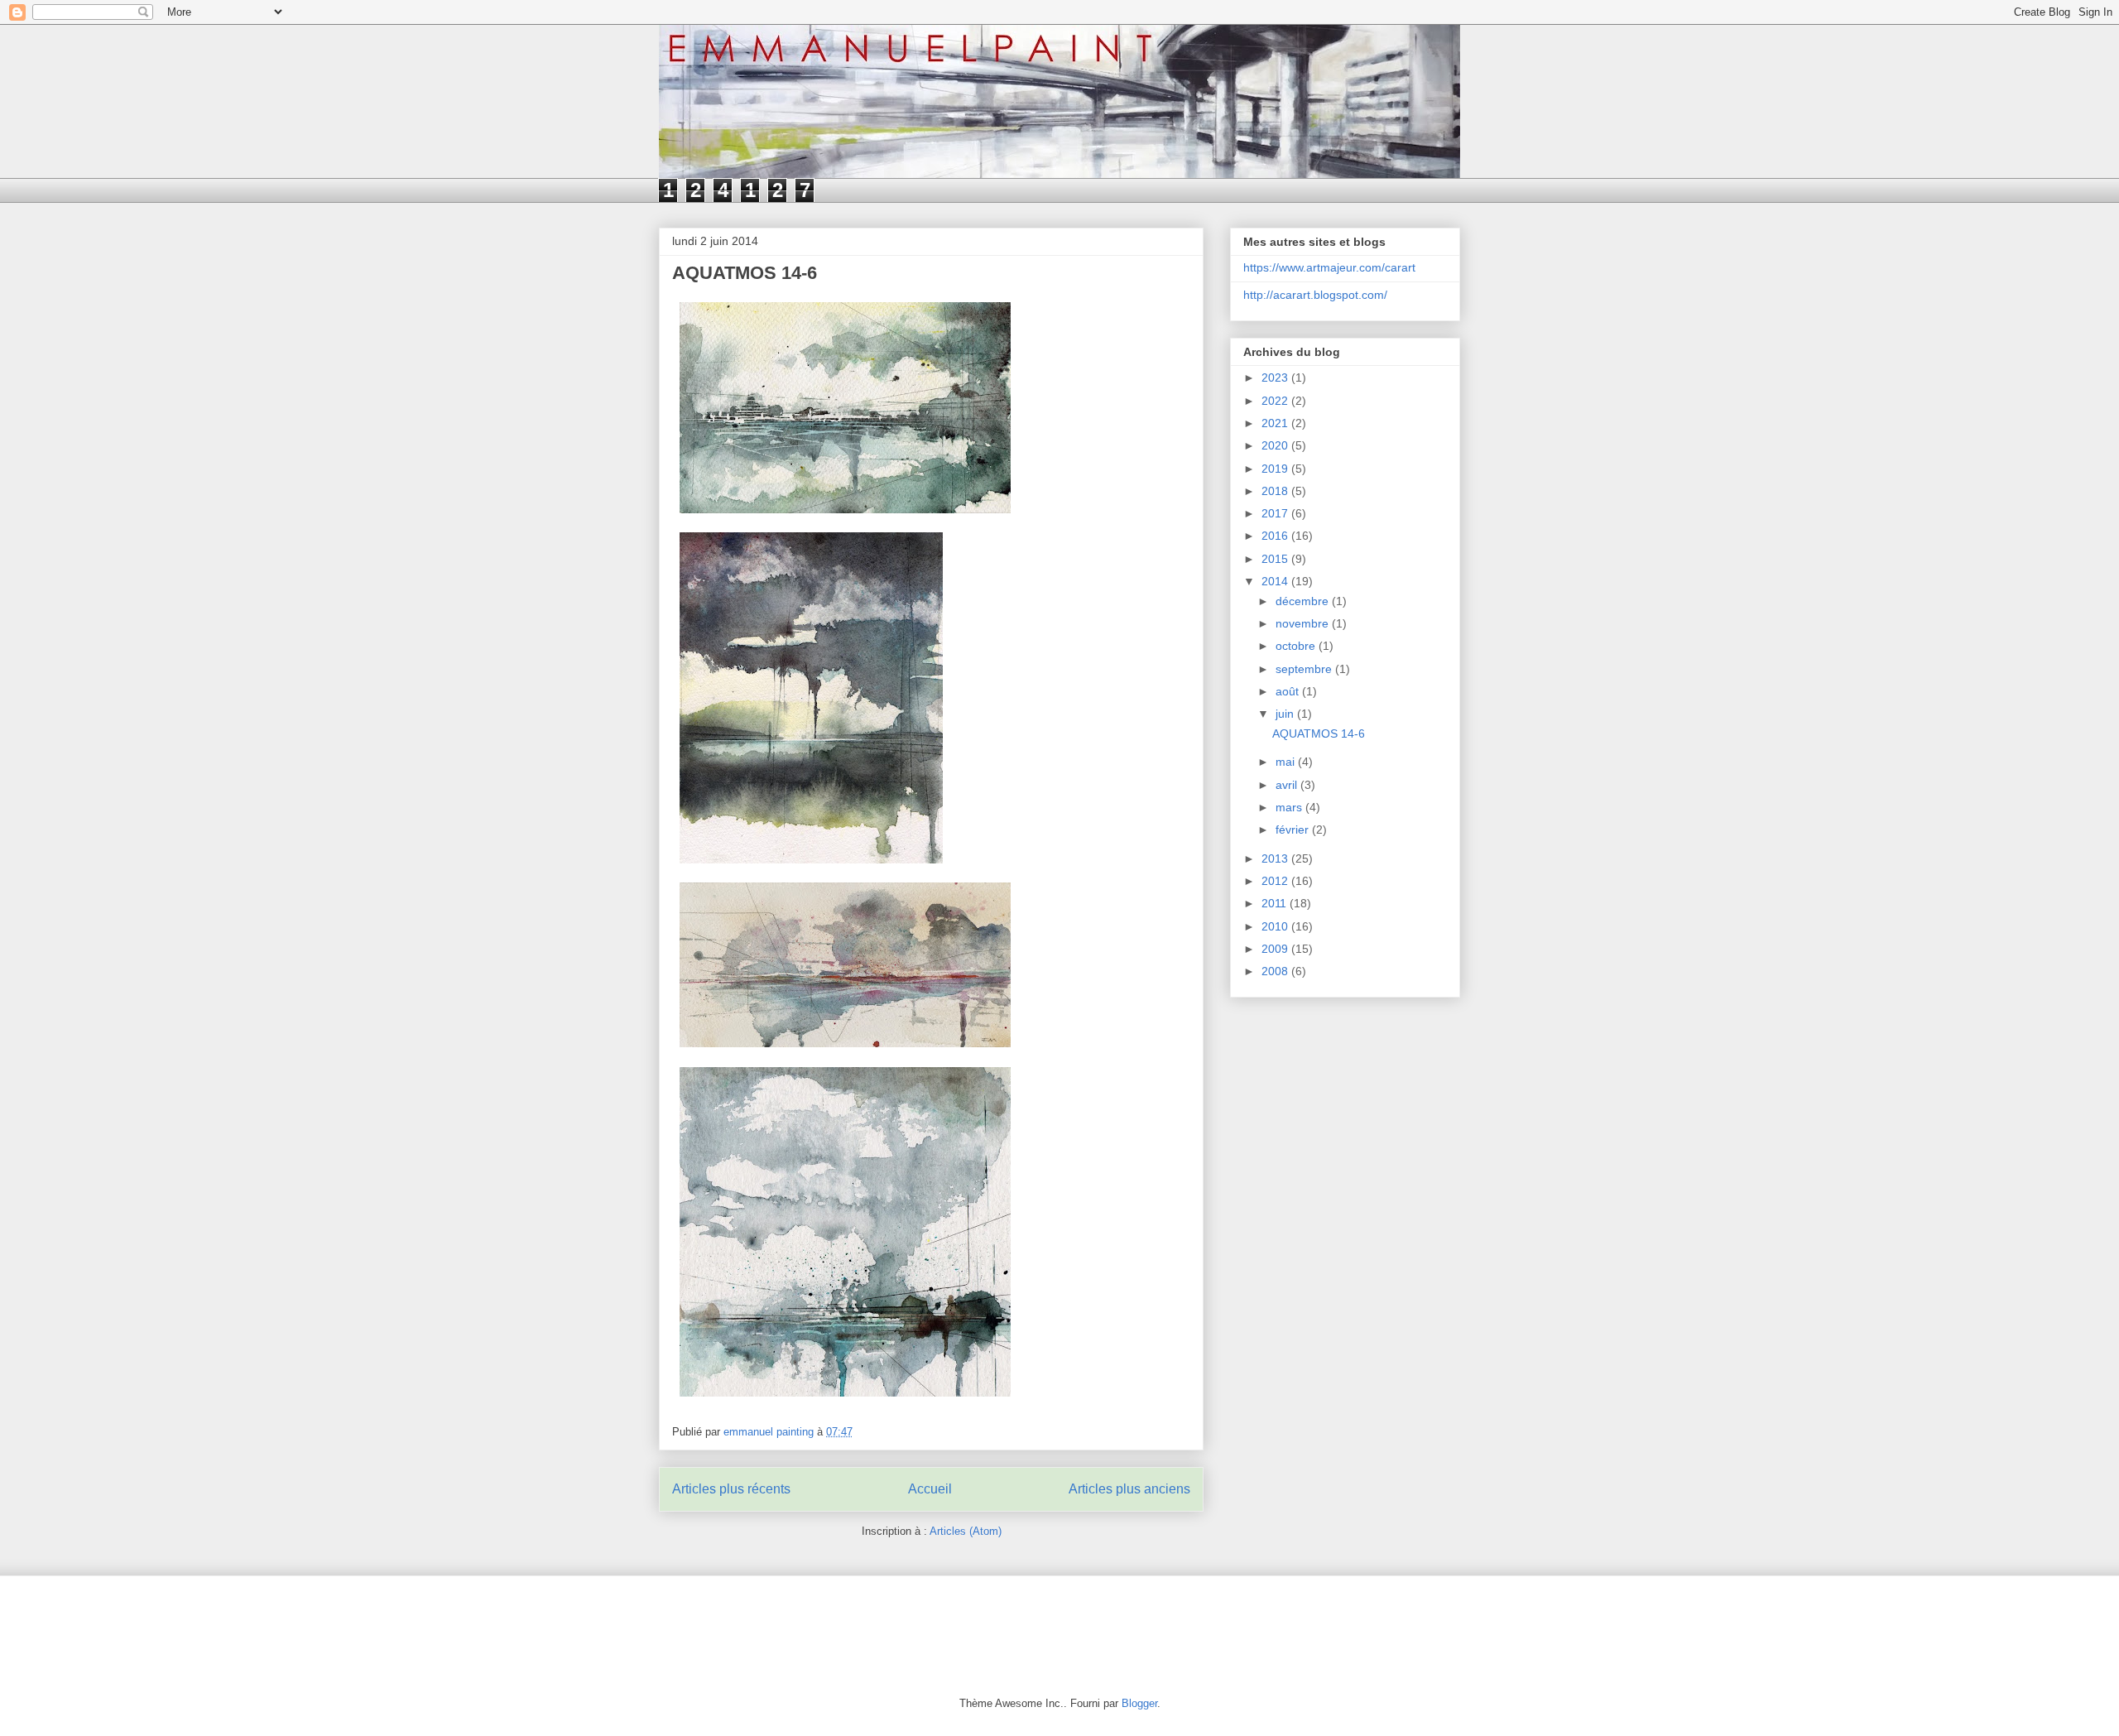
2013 (1276, 858)
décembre (1304, 601)
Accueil (930, 1489)
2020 (1276, 445)
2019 (1276, 469)
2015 (1276, 559)
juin (1286, 714)
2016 (1276, 536)
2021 (1276, 423)
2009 (1276, 949)
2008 (1276, 971)
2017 (1276, 513)
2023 (1276, 377)
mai (1287, 762)
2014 (1276, 581)
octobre (1297, 646)
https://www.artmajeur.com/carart (1329, 267)
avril (1288, 785)
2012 (1276, 881)
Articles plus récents (731, 1489)
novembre (1304, 623)
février (1294, 830)
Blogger (1139, 1703)
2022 (1276, 401)
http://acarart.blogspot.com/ (1315, 295)
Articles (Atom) (966, 1531)
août (1289, 691)
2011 (1276, 903)
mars (1290, 807)
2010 (1276, 926)
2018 (1276, 491)
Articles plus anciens (1129, 1489)
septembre (1305, 669)
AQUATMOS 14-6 (745, 273)
